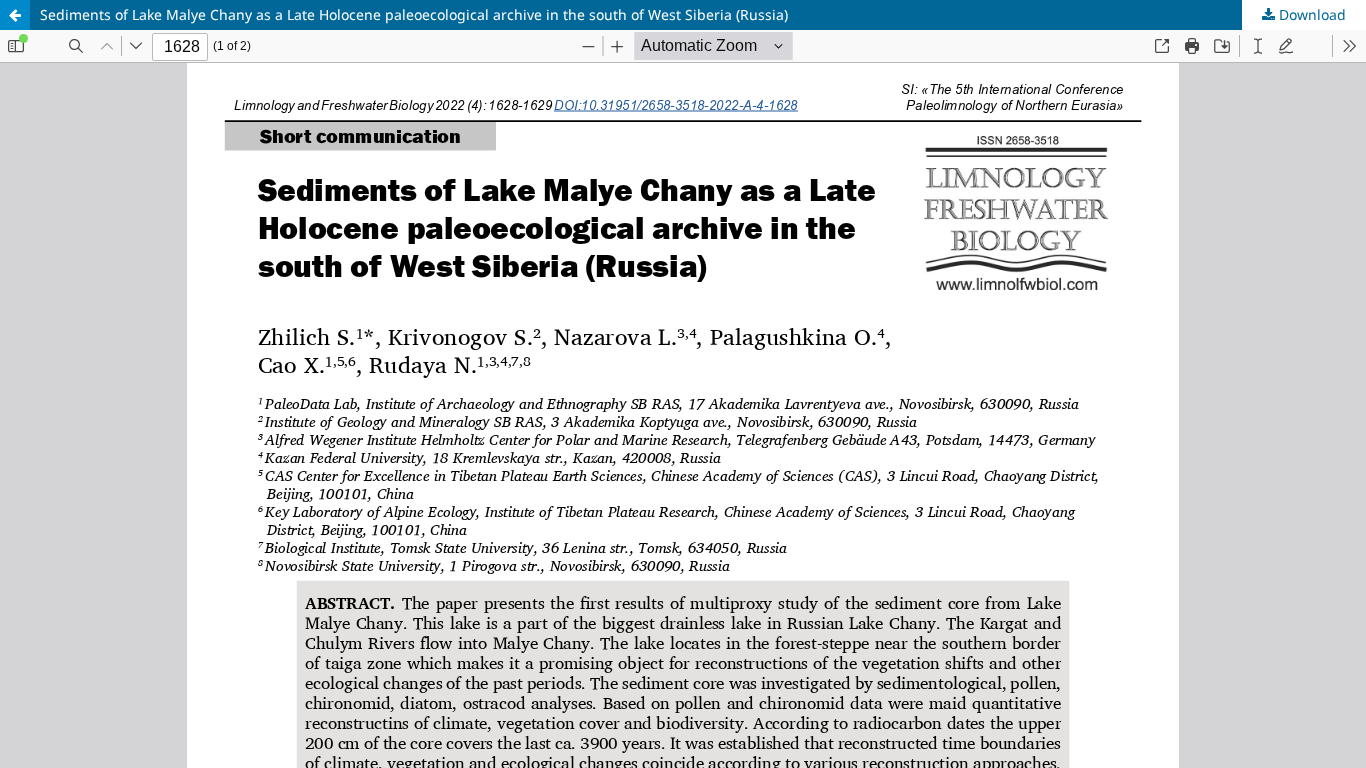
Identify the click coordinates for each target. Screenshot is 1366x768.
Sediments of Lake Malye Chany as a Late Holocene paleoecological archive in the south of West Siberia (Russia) (414, 14)
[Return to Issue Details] (15, 15)
